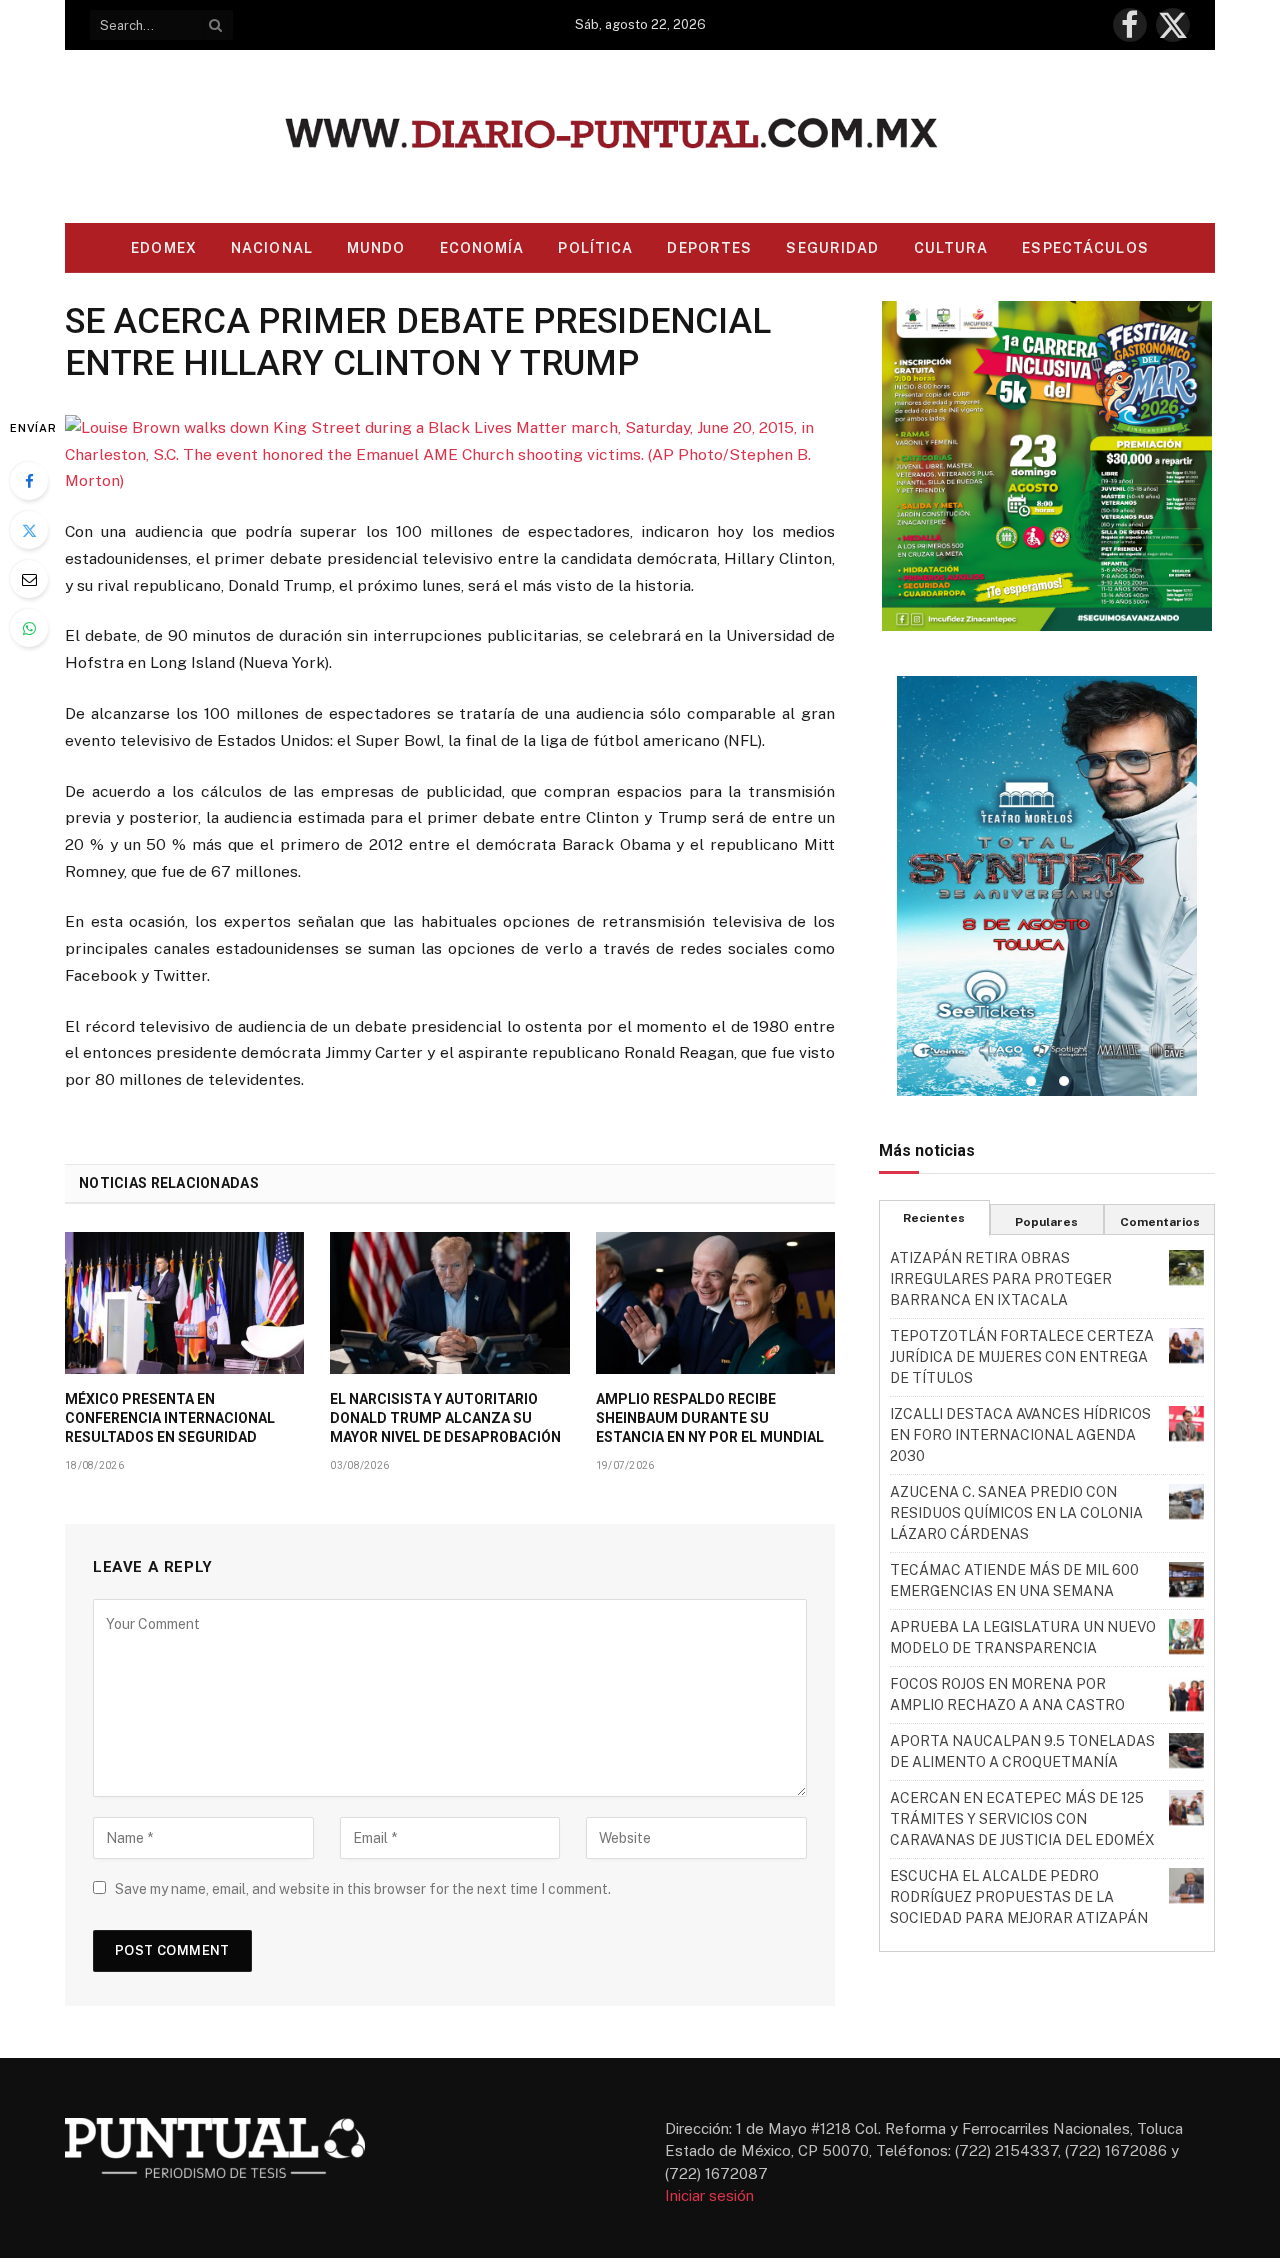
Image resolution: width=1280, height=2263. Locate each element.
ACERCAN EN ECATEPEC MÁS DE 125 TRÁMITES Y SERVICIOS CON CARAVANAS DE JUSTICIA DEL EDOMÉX (1022, 1819)
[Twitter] (29, 530)
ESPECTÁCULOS (1085, 248)
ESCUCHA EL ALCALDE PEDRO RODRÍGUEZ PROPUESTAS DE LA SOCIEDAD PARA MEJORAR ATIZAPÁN (1019, 1897)
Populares (1046, 1222)
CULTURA (951, 248)
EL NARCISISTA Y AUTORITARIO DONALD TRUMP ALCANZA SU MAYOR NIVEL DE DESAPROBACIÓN (445, 1418)
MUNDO (376, 248)
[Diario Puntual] (640, 136)
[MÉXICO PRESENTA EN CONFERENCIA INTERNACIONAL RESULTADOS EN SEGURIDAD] (184, 1303)
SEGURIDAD (832, 248)
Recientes (934, 1218)
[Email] (29, 579)
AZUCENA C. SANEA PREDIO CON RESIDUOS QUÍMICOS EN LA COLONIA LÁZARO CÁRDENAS (1016, 1513)
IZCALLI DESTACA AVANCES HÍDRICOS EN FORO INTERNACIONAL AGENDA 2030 (1020, 1435)
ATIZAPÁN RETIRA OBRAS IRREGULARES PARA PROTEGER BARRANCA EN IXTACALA (1001, 1279)
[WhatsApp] (29, 628)
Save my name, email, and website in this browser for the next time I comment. (363, 1889)
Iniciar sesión (709, 2195)
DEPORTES (709, 248)
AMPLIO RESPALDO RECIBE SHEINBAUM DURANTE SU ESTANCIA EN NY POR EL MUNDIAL (710, 1418)
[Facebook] (29, 481)
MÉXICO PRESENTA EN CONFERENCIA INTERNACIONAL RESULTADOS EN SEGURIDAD (170, 1418)
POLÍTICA (595, 248)
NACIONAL (272, 248)
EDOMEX (164, 248)
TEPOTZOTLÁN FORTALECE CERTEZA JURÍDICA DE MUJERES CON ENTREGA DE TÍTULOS (1022, 1357)
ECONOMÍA (482, 248)
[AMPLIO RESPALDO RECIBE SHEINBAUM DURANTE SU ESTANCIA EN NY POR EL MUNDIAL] (715, 1303)
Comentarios (1160, 1222)
